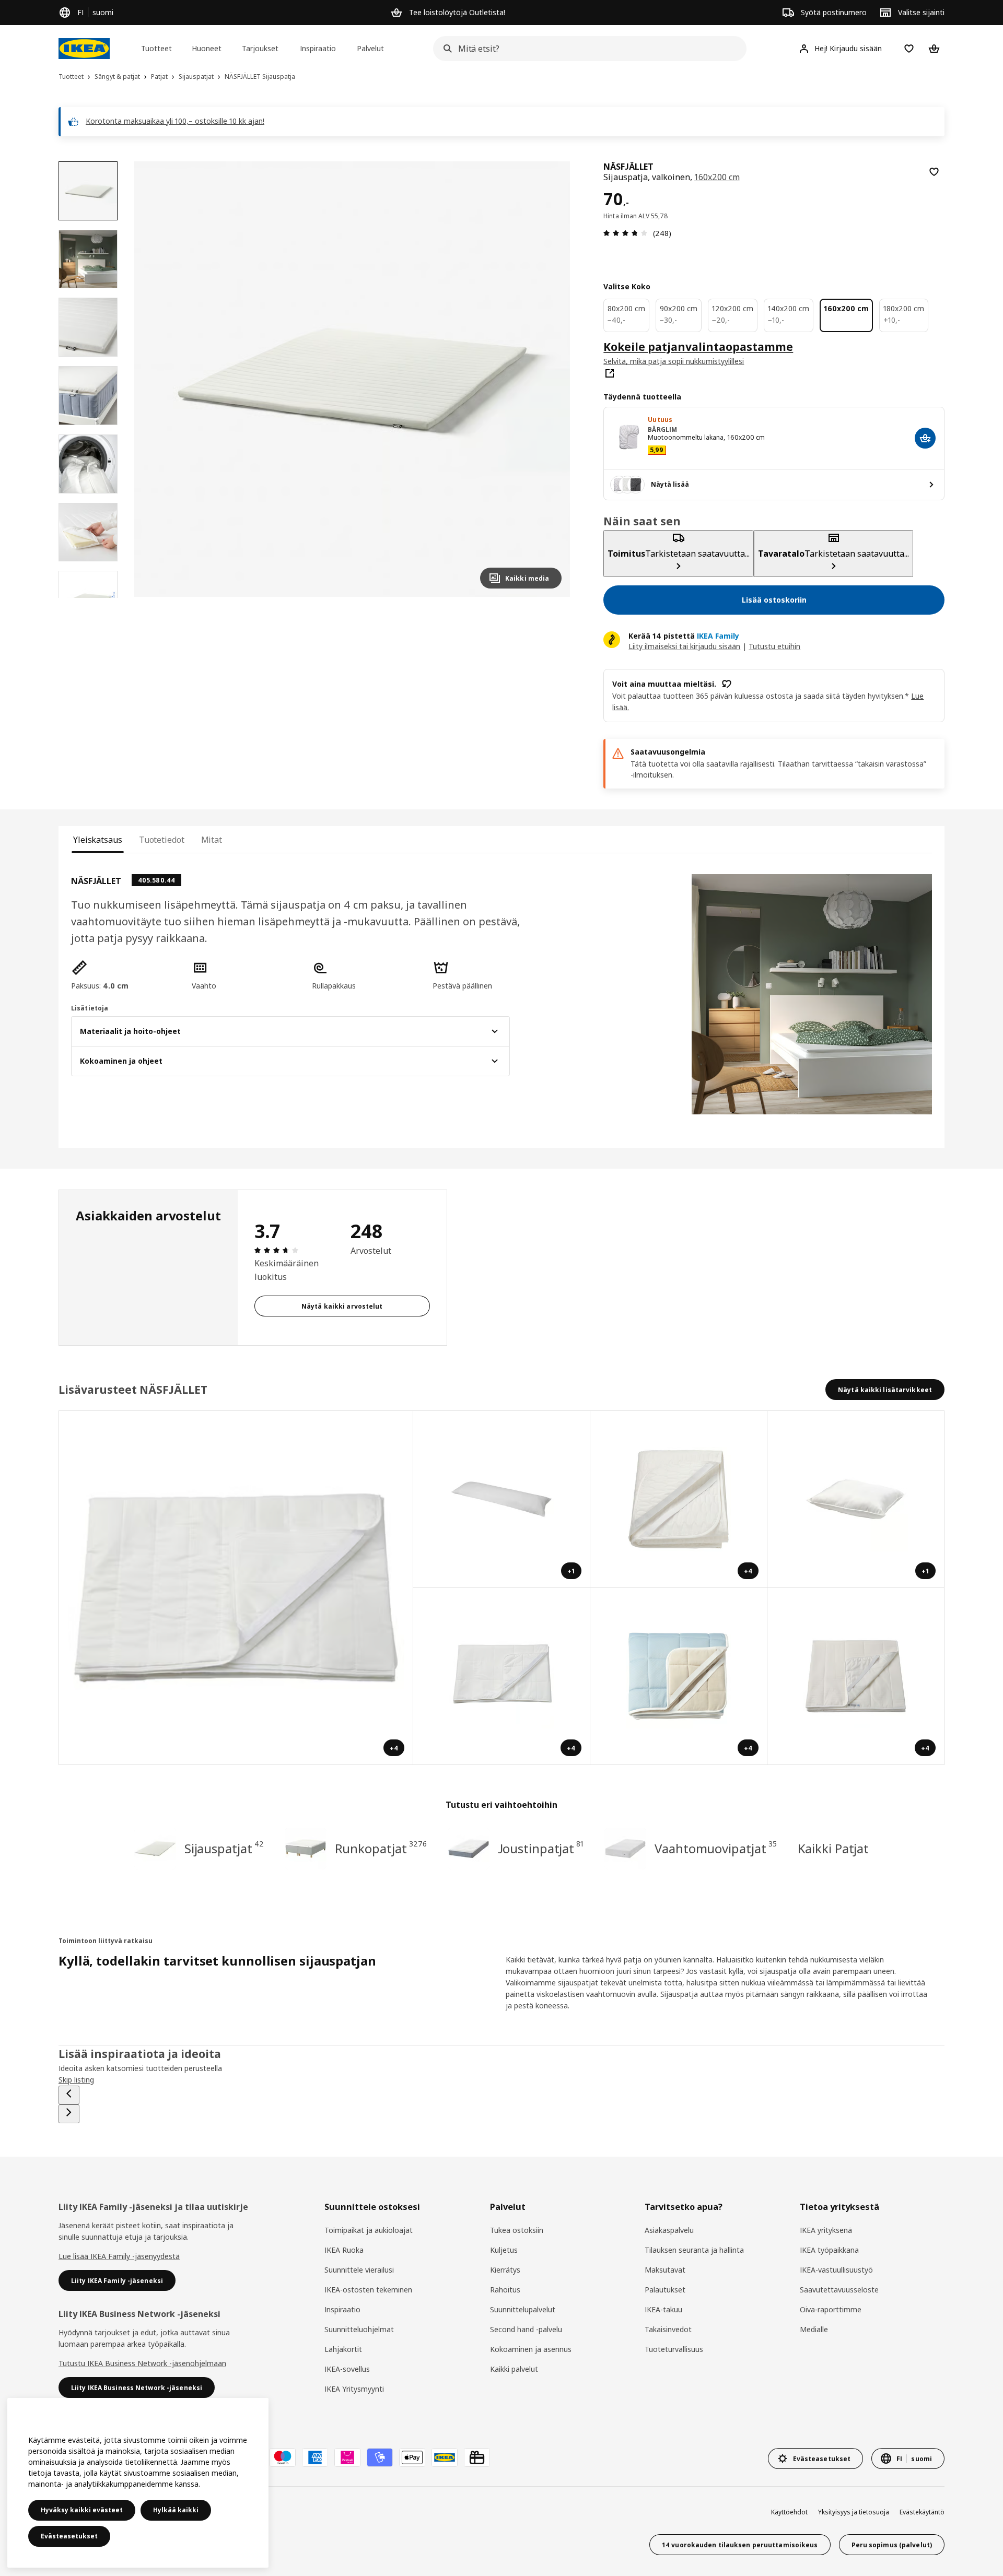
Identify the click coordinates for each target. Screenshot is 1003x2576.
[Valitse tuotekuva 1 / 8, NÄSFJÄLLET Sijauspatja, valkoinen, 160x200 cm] (88, 191)
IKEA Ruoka (344, 2250)
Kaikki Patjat (833, 1848)
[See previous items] (69, 2095)
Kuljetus (504, 2250)
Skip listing (76, 2080)
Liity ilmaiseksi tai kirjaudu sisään (684, 646)
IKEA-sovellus (347, 2369)
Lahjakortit (343, 2349)
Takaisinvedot (668, 2329)
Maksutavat (665, 2270)
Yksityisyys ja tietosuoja (854, 2512)
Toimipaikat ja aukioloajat (369, 2230)
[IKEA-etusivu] (84, 49)
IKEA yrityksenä (826, 2230)
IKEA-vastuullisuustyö (836, 2270)
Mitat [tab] (212, 840)
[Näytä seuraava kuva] (549, 379)
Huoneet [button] (207, 48)
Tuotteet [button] (156, 48)
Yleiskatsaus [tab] (98, 840)
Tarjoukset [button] (260, 48)
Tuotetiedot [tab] (162, 840)
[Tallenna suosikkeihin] (934, 172)
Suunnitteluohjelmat (359, 2329)
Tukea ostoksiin (517, 2230)
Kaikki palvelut (514, 2369)
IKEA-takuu (663, 2309)
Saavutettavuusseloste (839, 2290)
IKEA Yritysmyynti (354, 2389)
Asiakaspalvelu (669, 2230)
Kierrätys (505, 2270)
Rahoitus (505, 2290)
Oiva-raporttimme (831, 2309)
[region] (352, 379)
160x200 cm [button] (717, 177)
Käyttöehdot (789, 2512)
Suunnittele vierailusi (359, 2270)
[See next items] (69, 2114)
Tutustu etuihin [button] (774, 646)
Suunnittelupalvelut (523, 2309)
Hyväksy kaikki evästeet (82, 2510)
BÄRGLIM (662, 430)
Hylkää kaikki (176, 2510)
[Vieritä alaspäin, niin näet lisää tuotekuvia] (88, 598)
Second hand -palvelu (526, 2329)
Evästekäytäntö (922, 2512)
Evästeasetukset (69, 2536)
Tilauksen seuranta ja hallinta (694, 2250)
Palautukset (665, 2290)
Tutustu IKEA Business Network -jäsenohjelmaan (142, 2363)
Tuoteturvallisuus (674, 2349)
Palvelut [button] (370, 48)
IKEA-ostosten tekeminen (368, 2290)
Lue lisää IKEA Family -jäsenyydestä (119, 2256)
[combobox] (587, 49)
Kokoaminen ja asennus (531, 2349)
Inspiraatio (342, 2309)
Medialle (814, 2329)
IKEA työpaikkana (829, 2250)
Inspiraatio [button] (318, 48)
